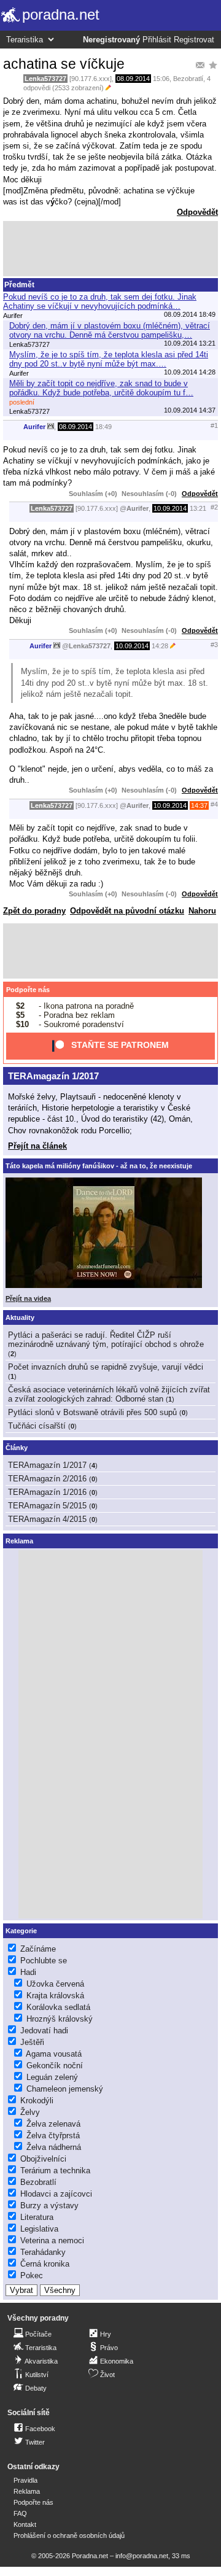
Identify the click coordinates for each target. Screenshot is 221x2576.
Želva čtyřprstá (53, 2136)
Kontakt (25, 2524)
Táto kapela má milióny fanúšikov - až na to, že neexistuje (99, 1166)
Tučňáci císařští (37, 1426)
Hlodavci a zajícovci (56, 2194)
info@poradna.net (142, 2556)
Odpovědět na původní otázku (127, 911)
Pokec (32, 2275)
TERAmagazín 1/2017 (53, 1076)
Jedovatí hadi (44, 2031)
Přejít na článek (37, 1146)
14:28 (160, 646)
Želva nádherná (54, 2147)
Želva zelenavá (53, 2124)
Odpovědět (197, 212)
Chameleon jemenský (65, 2089)
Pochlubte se (44, 1961)
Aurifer (34, 427)
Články (17, 1448)
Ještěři (32, 2042)
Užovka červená (55, 1984)
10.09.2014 (170, 508)
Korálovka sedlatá (58, 2007)
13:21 (198, 508)
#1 (214, 425)
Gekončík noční (55, 2066)
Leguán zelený (52, 2077)
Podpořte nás (28, 990)
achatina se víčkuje (64, 64)
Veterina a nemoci (52, 2240)
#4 (214, 804)
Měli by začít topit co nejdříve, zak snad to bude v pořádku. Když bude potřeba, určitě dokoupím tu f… (101, 388)
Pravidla (25, 2480)
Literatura (37, 2217)
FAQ (20, 2513)
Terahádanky (43, 2252)
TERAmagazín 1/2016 (47, 1492)
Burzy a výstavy (49, 2206)
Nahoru (202, 911)
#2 (214, 507)
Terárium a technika (55, 2171)
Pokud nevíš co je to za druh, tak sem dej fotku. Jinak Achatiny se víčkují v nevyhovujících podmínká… (100, 301)
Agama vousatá (54, 2054)
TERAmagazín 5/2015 (47, 1506)
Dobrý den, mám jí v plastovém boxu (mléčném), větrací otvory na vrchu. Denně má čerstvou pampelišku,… (110, 330)
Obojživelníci (43, 2159)
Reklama (27, 2491)
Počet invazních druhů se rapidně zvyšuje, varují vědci (106, 1367)
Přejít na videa (28, 1298)
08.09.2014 (133, 79)
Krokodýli (37, 2101)
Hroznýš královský (60, 2019)
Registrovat (194, 40)
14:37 (199, 805)
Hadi (28, 1972)
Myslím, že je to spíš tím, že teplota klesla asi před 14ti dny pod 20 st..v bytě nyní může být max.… (109, 359)
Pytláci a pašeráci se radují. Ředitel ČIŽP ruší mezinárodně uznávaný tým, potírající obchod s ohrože (106, 1340)
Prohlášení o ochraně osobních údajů (69, 2535)
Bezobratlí (188, 79)
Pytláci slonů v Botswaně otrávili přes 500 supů (92, 1412)
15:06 (161, 79)
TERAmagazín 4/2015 (47, 1519)
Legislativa (39, 2229)
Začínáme (38, 1949)
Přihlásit (157, 40)
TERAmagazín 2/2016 (47, 1479)
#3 (214, 645)
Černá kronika (45, 2264)
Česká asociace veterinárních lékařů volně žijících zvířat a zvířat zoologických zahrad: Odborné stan (109, 1394)
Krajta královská (55, 1996)
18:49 (103, 427)
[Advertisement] (110, 249)
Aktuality (20, 1317)
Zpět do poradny (34, 911)
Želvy (30, 2112)
